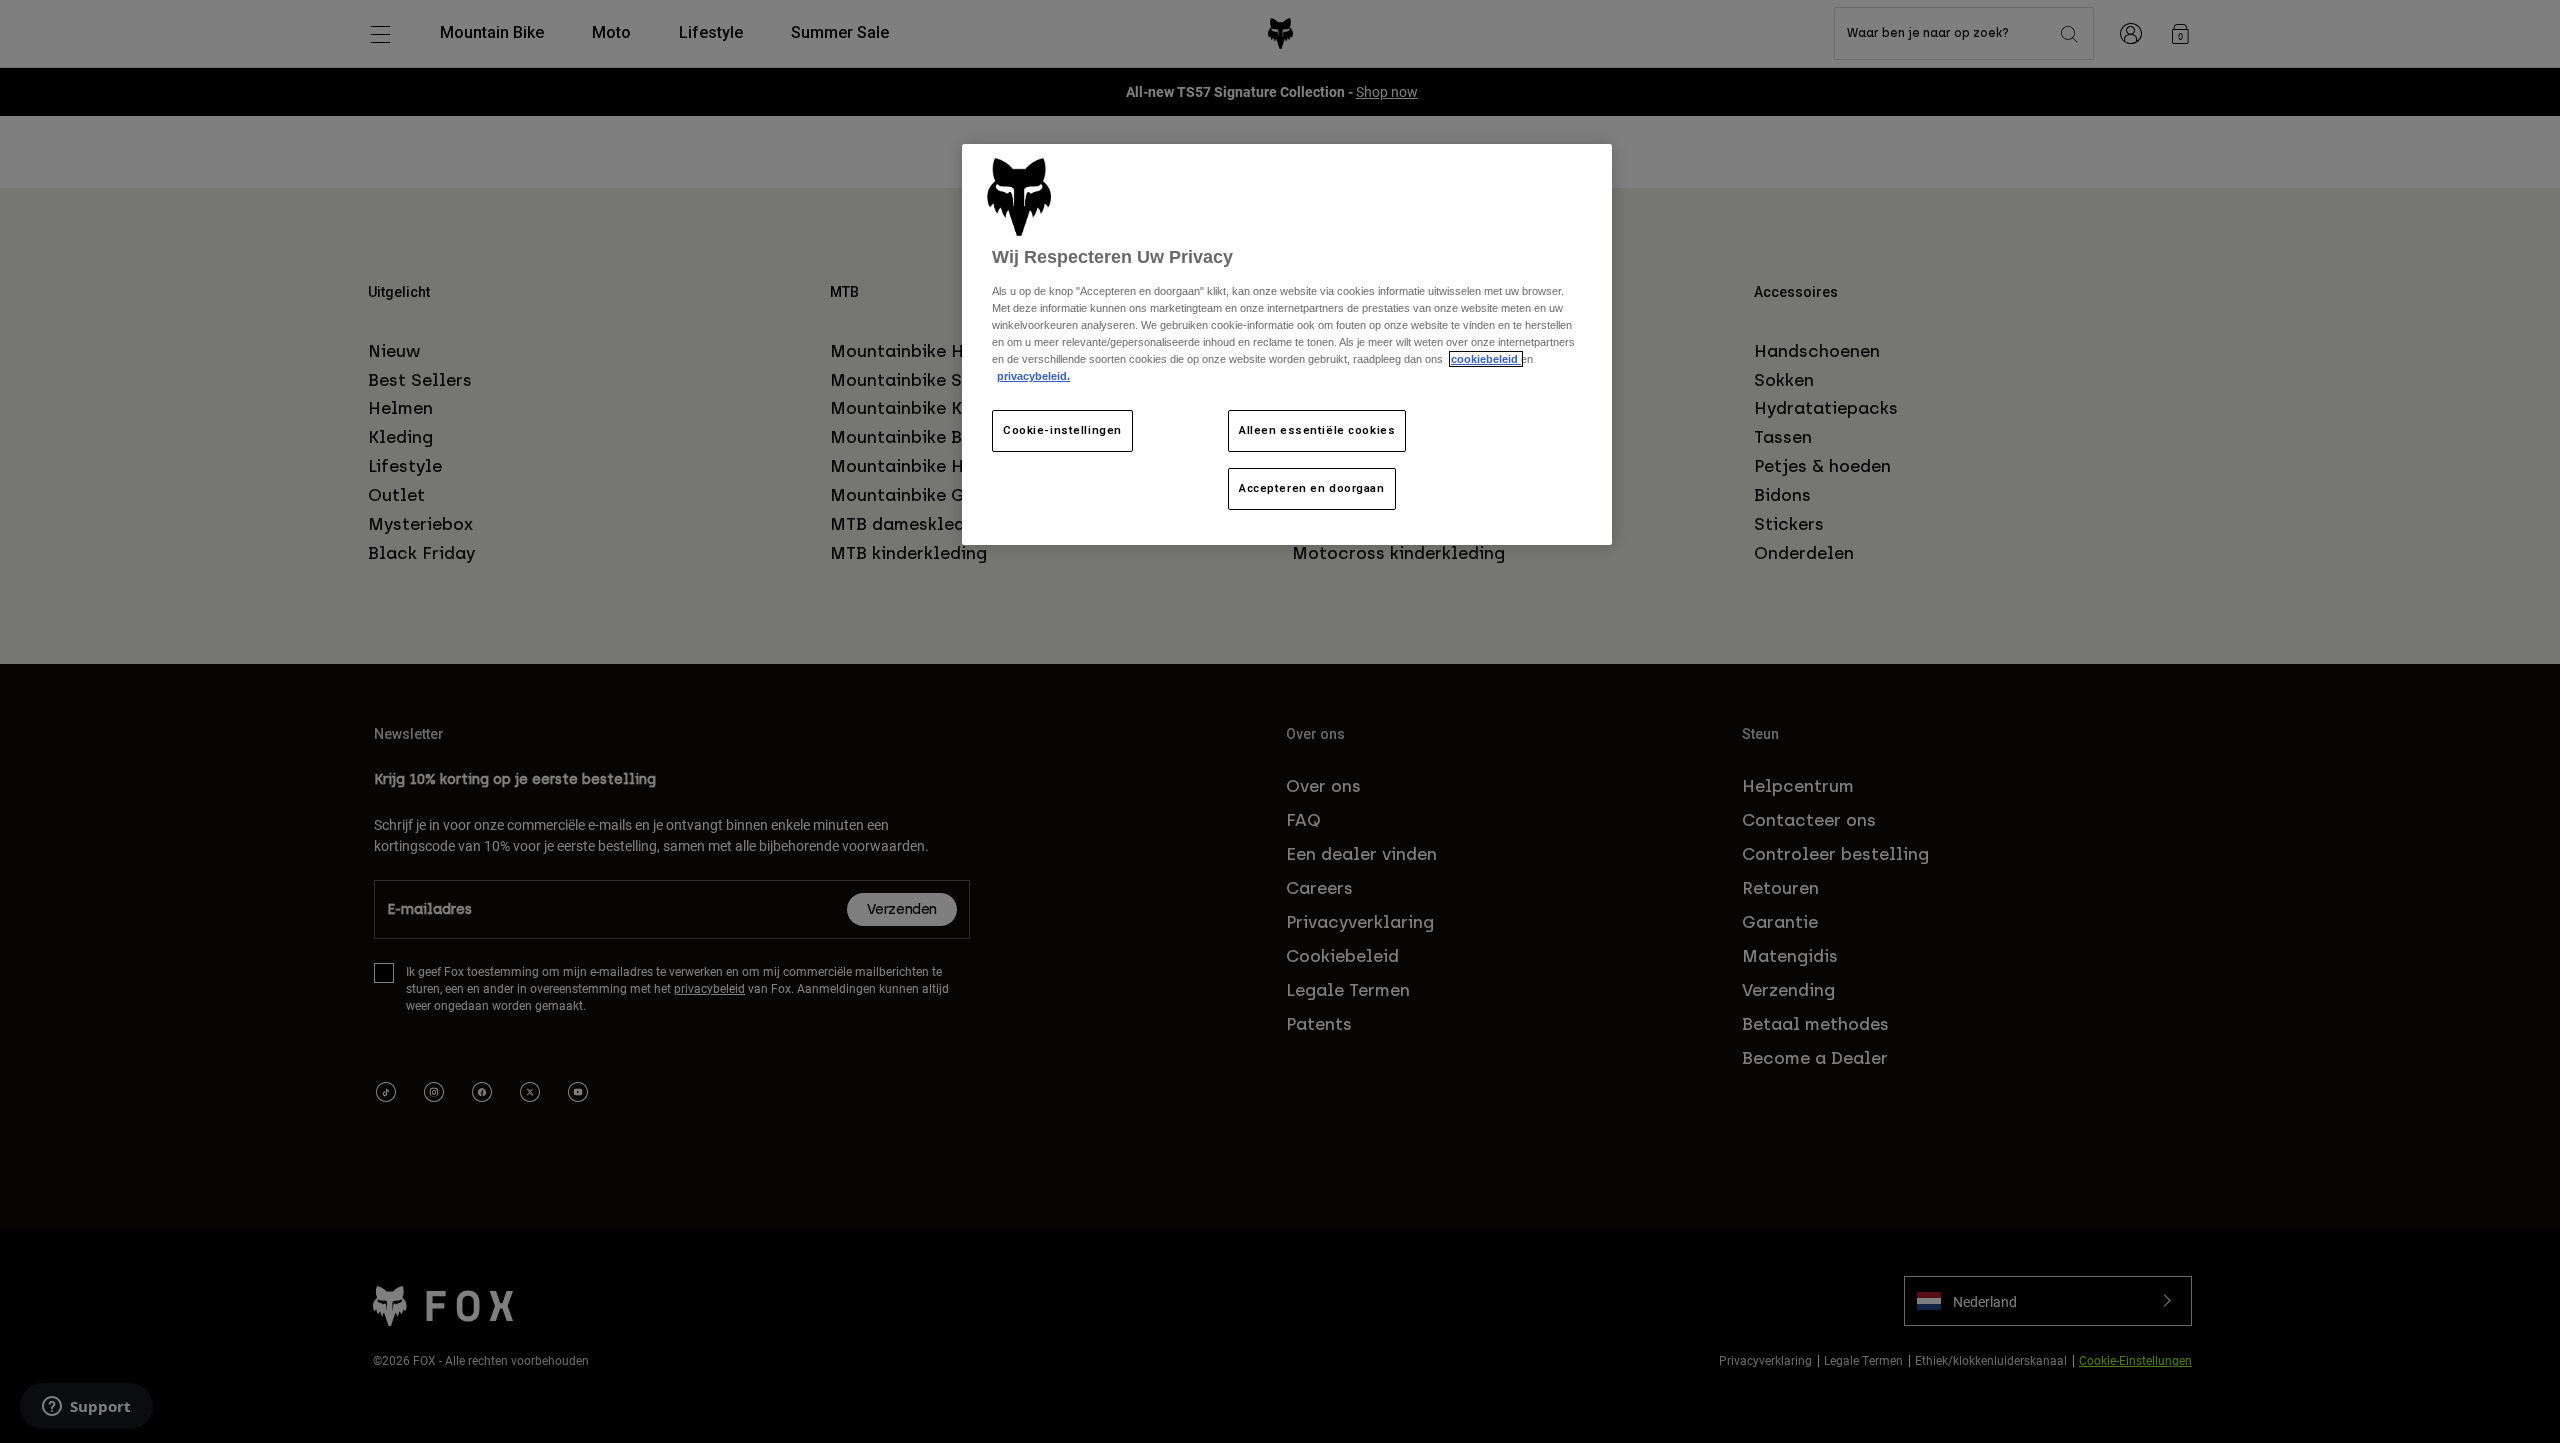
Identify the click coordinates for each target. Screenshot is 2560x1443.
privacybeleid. (1033, 376)
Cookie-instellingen (1062, 430)
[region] (1287, 344)
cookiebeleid (1486, 359)
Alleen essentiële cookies (1317, 430)
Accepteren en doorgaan (1312, 488)
